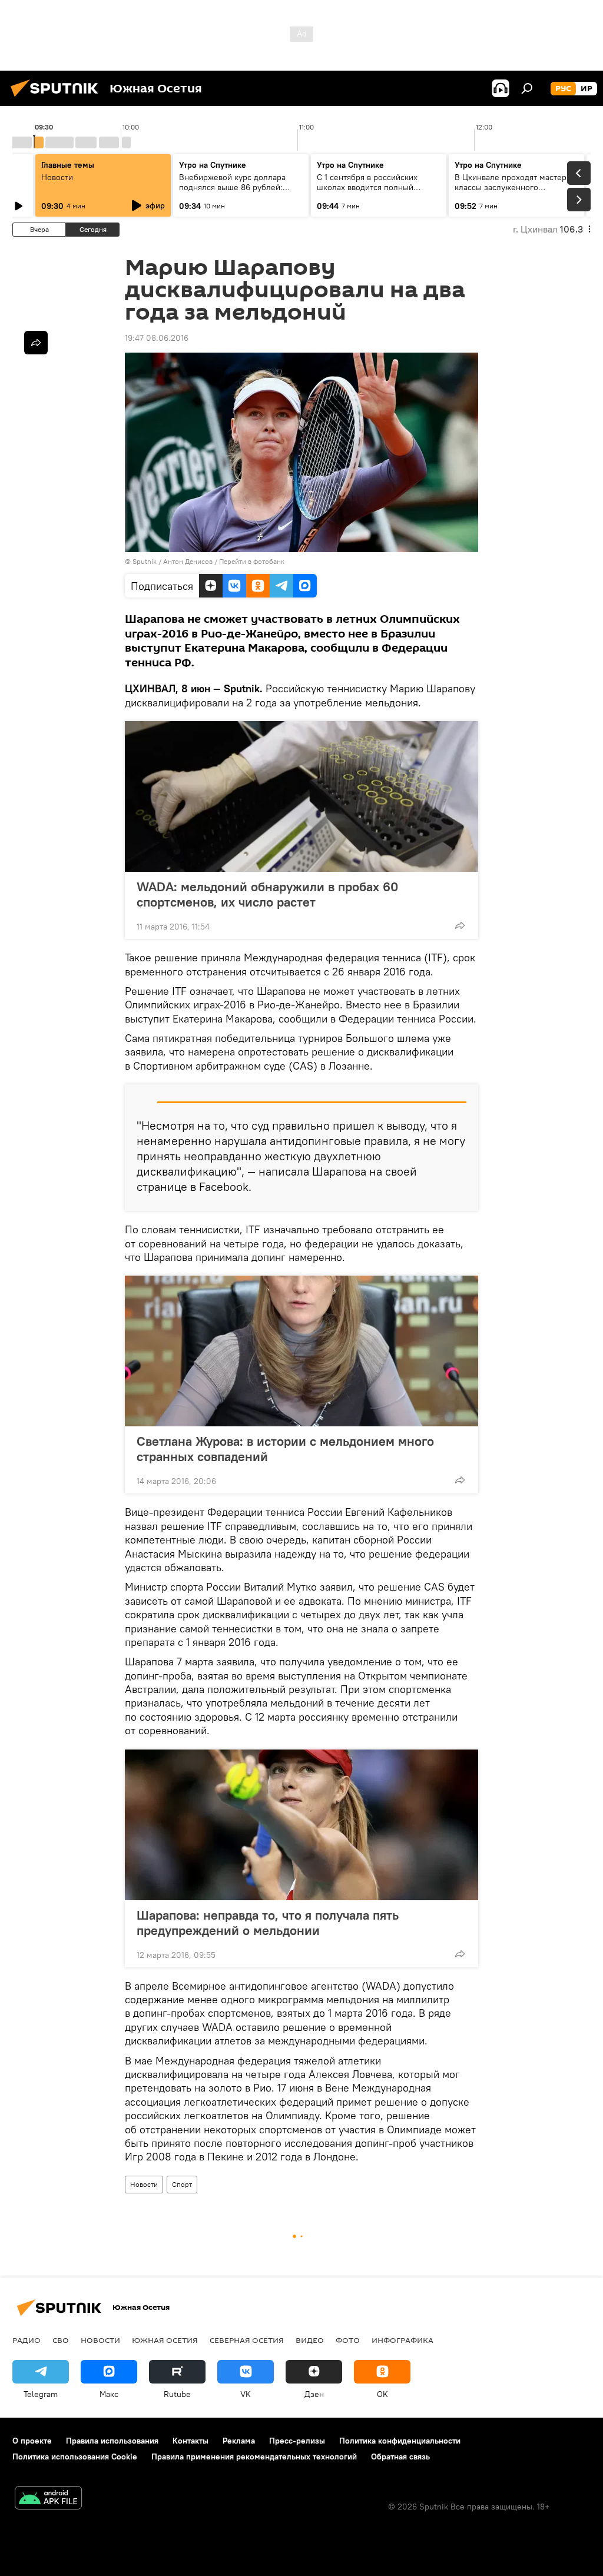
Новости (144, 2184)
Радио (26, 2340)
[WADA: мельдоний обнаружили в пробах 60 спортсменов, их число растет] (301, 796)
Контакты (190, 2441)
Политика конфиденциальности (400, 2441)
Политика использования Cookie (75, 2457)
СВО (61, 2340)
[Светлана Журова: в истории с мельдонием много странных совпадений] (301, 1351)
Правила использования (112, 2441)
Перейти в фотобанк (252, 561)
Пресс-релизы (297, 2441)
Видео (310, 2340)
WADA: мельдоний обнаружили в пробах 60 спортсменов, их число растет (267, 894)
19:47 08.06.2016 (157, 338)
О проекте (32, 2441)
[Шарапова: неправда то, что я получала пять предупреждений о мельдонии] (301, 1825)
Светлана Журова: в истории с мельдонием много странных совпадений (285, 1449)
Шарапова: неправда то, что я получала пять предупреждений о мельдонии (268, 1923)
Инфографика (402, 2340)
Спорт (182, 2184)
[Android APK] (48, 2499)
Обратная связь (400, 2457)
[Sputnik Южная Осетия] (58, 98)
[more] (460, 925)
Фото (348, 2340)
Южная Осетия (165, 2340)
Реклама (239, 2441)
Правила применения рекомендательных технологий (254, 2457)
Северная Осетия (247, 2340)
